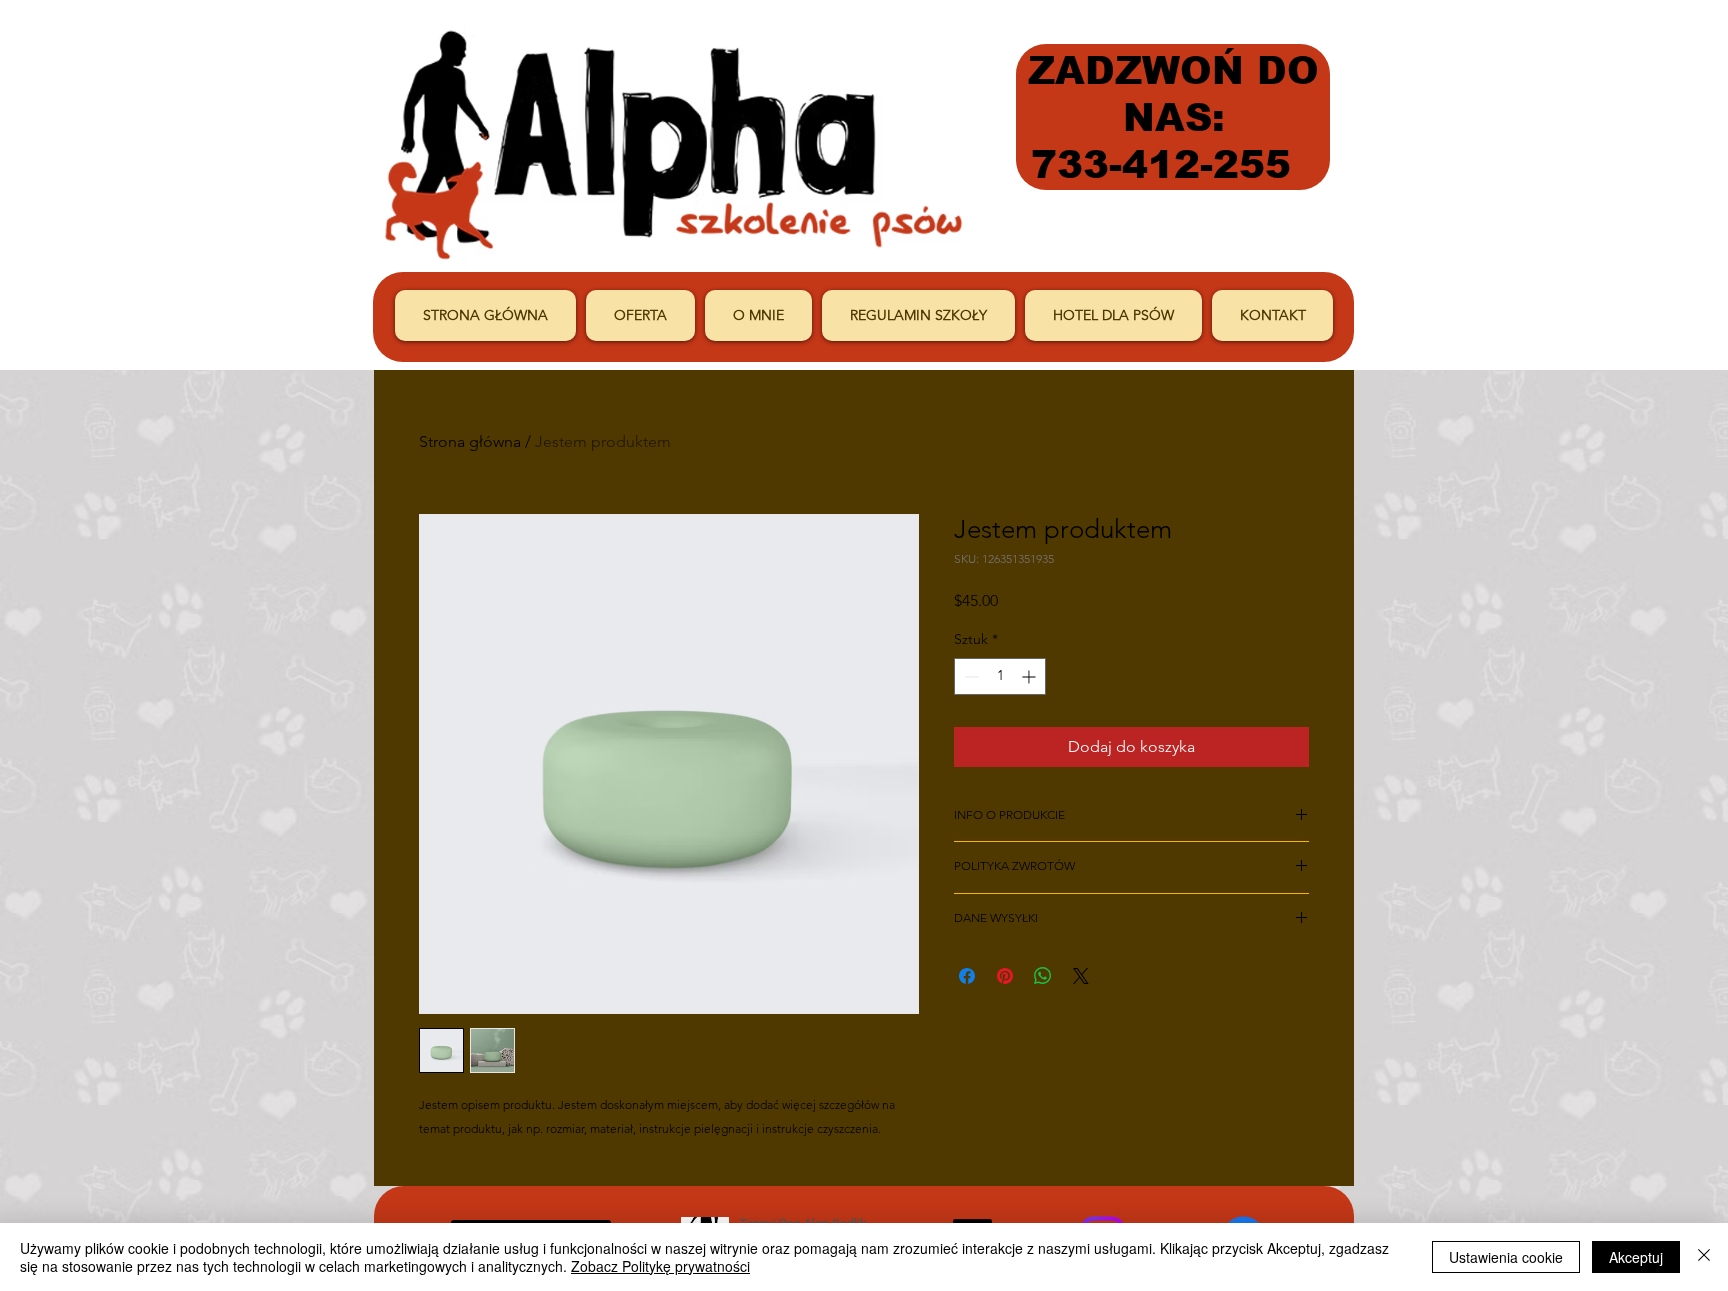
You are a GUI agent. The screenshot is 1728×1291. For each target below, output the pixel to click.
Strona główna (470, 441)
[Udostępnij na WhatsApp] (1043, 976)
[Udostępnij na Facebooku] (967, 976)
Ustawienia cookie (1506, 1257)
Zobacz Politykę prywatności (660, 1266)
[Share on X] (1081, 976)
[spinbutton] (1000, 676)
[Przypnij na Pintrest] (1005, 976)
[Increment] (1030, 676)
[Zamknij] (1704, 1257)
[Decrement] (969, 676)
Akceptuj (1636, 1257)
